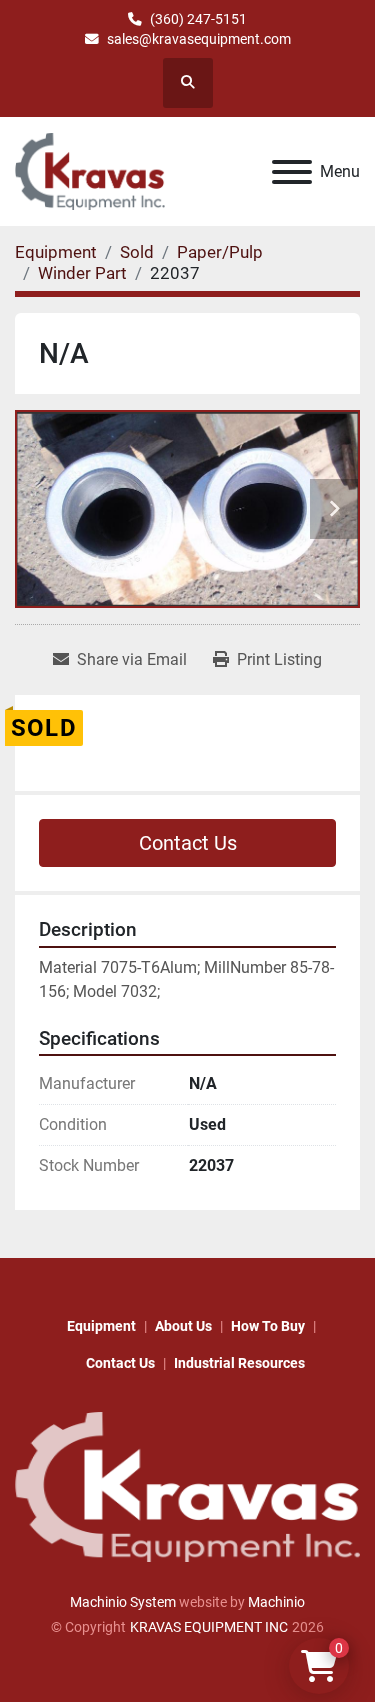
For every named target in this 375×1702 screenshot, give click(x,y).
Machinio (276, 1602)
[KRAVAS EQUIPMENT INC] (187, 1486)
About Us (183, 1326)
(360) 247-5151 (198, 19)
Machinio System (123, 1602)
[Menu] (292, 172)
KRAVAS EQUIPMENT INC (209, 1627)
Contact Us (188, 843)
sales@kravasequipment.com (199, 39)
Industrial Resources (239, 1363)
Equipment (101, 1326)
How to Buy (268, 1326)
